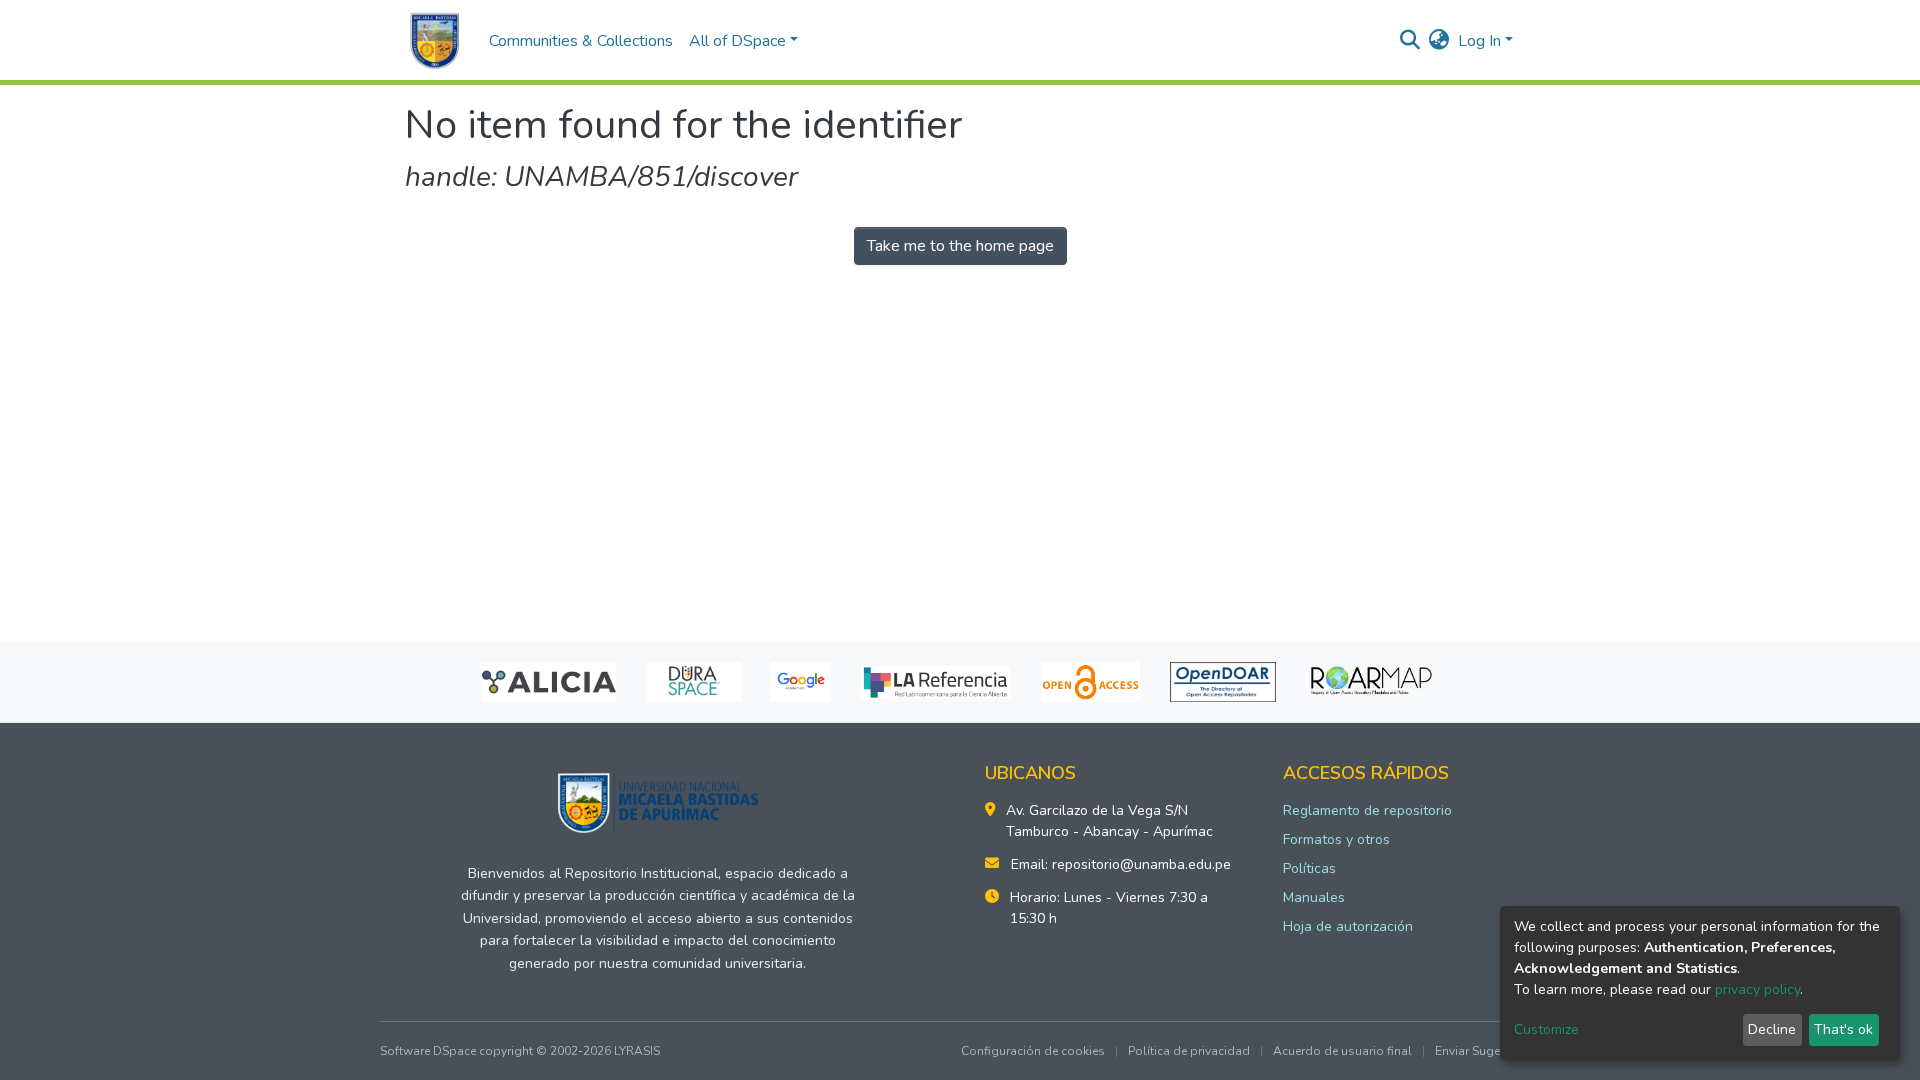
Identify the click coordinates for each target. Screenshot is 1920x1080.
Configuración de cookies (1033, 1051)
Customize (1546, 1029)
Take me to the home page (960, 246)
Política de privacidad (1189, 1051)
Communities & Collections (581, 41)
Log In (1479, 41)
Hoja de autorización (1348, 926)
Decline (1772, 1029)
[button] (1439, 41)
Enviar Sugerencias (1487, 1051)
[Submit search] (1410, 41)
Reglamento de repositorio (1367, 810)
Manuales (1314, 897)
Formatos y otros (1336, 839)
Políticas (1309, 868)
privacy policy (1757, 989)
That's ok (1843, 1029)
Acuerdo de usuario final (1342, 1051)
